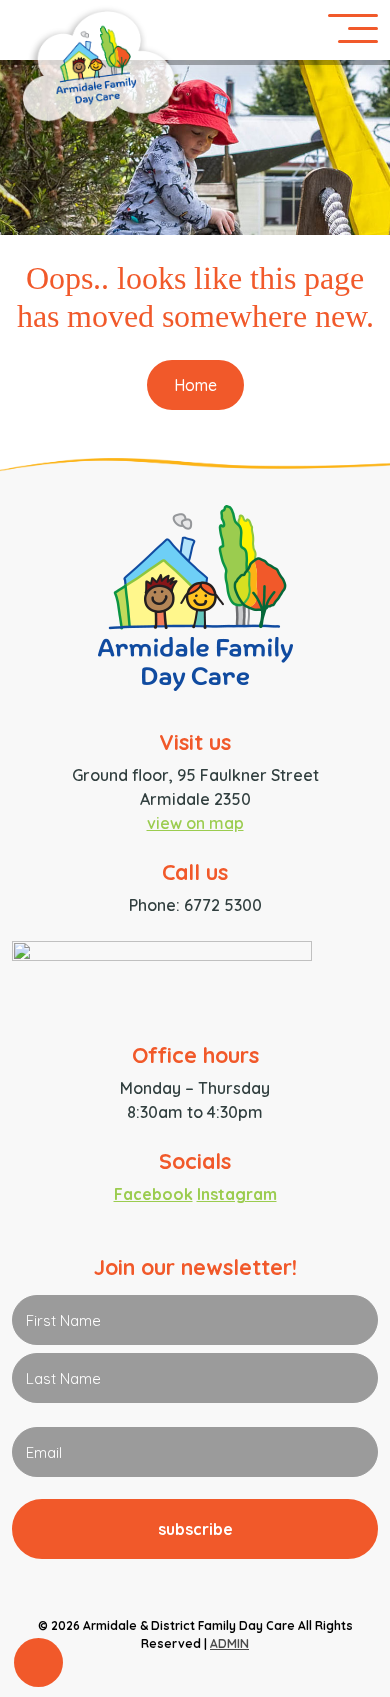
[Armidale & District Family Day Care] (195, 609)
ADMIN (229, 1643)
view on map (195, 823)
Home (195, 385)
